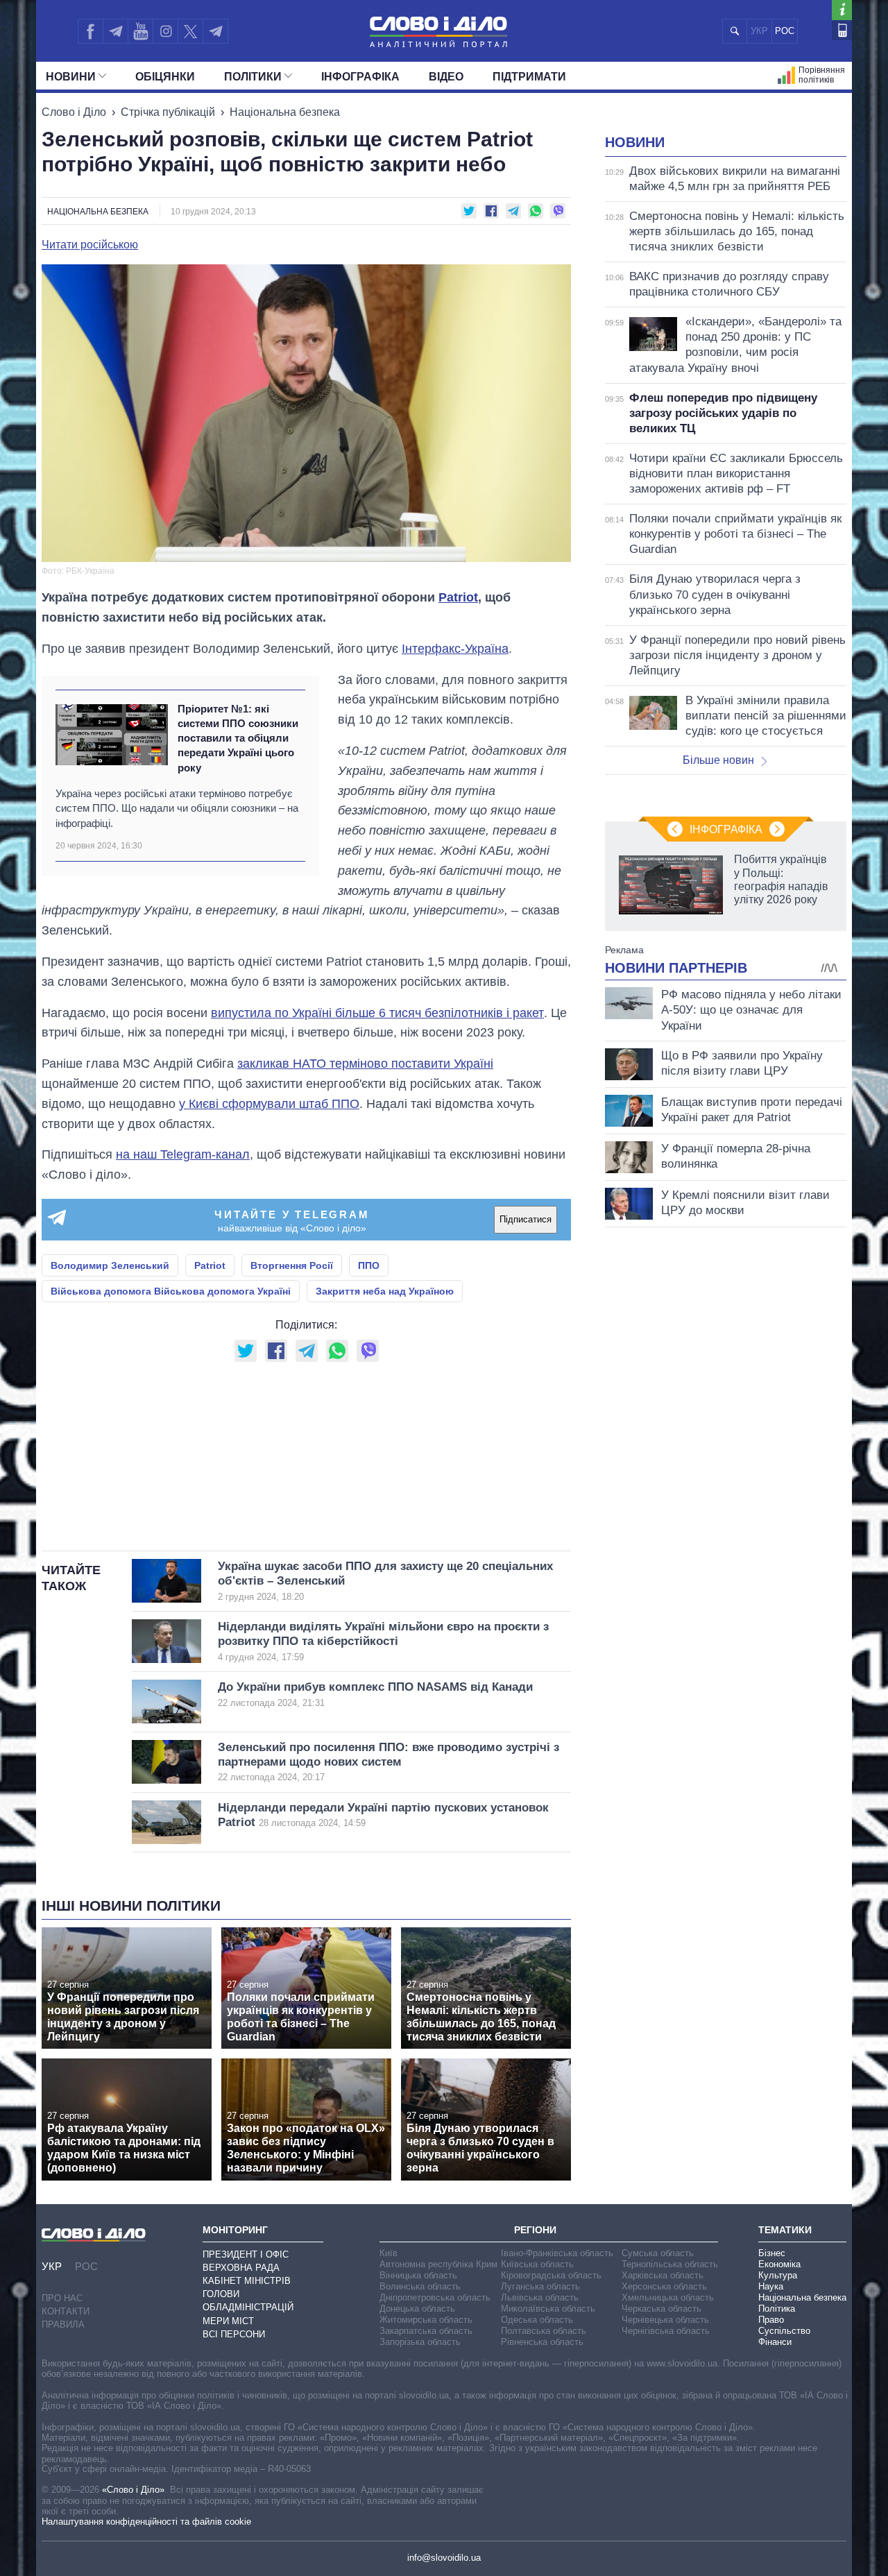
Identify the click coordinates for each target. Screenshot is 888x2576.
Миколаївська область (548, 2309)
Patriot (458, 597)
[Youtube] (140, 31)
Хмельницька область (668, 2297)
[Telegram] (115, 31)
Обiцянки (165, 77)
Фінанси (775, 2342)
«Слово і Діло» (133, 2490)
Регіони (535, 2230)
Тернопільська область (670, 2264)
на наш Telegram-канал (183, 1154)
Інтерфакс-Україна (455, 649)
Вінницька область (418, 2275)
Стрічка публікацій (168, 112)
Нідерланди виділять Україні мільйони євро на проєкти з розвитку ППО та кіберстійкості (383, 1641)
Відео (446, 77)
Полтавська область (544, 2331)
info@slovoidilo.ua (444, 2558)
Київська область (537, 2264)
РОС (785, 31)
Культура (778, 2275)
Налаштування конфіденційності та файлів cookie (146, 2522)
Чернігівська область (666, 2331)
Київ (388, 2253)
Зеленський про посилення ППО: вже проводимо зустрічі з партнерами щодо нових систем (388, 1762)
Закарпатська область (426, 2331)
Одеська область (537, 2320)
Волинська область (420, 2286)
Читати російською (90, 245)
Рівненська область (542, 2342)
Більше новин (718, 760)
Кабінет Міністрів (247, 2281)
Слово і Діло (74, 112)
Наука (771, 2286)
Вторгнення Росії (292, 1265)
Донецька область (417, 2309)
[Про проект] (842, 10)
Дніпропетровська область (435, 2297)
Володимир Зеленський (110, 1265)
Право (771, 2320)
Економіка (779, 2264)
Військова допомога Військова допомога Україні (171, 1291)
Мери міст (228, 2321)
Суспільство (784, 2331)
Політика (777, 2309)
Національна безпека (285, 112)
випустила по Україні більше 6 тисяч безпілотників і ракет (377, 1013)
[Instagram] (165, 31)
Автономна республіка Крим (438, 2264)
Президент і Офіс (246, 2254)
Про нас (62, 2298)
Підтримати (529, 77)
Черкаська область (661, 2309)
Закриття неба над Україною (385, 1291)
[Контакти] (842, 30)
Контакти (66, 2311)
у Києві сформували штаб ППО (269, 1104)
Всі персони (234, 2334)
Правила (63, 2325)
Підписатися (526, 1219)
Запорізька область (420, 2342)
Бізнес (772, 2253)
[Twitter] (190, 31)
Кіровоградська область (551, 2275)
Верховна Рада (241, 2268)
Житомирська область (426, 2320)
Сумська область (658, 2253)
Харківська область (663, 2275)
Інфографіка (360, 77)
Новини (71, 77)
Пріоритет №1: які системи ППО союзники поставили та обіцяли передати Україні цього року (238, 738)
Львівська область (540, 2297)
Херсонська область (664, 2286)
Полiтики (253, 77)
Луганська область (540, 2286)
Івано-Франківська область (557, 2253)
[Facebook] (90, 31)
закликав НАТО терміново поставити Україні (365, 1064)
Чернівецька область (665, 2320)
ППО (369, 1265)
